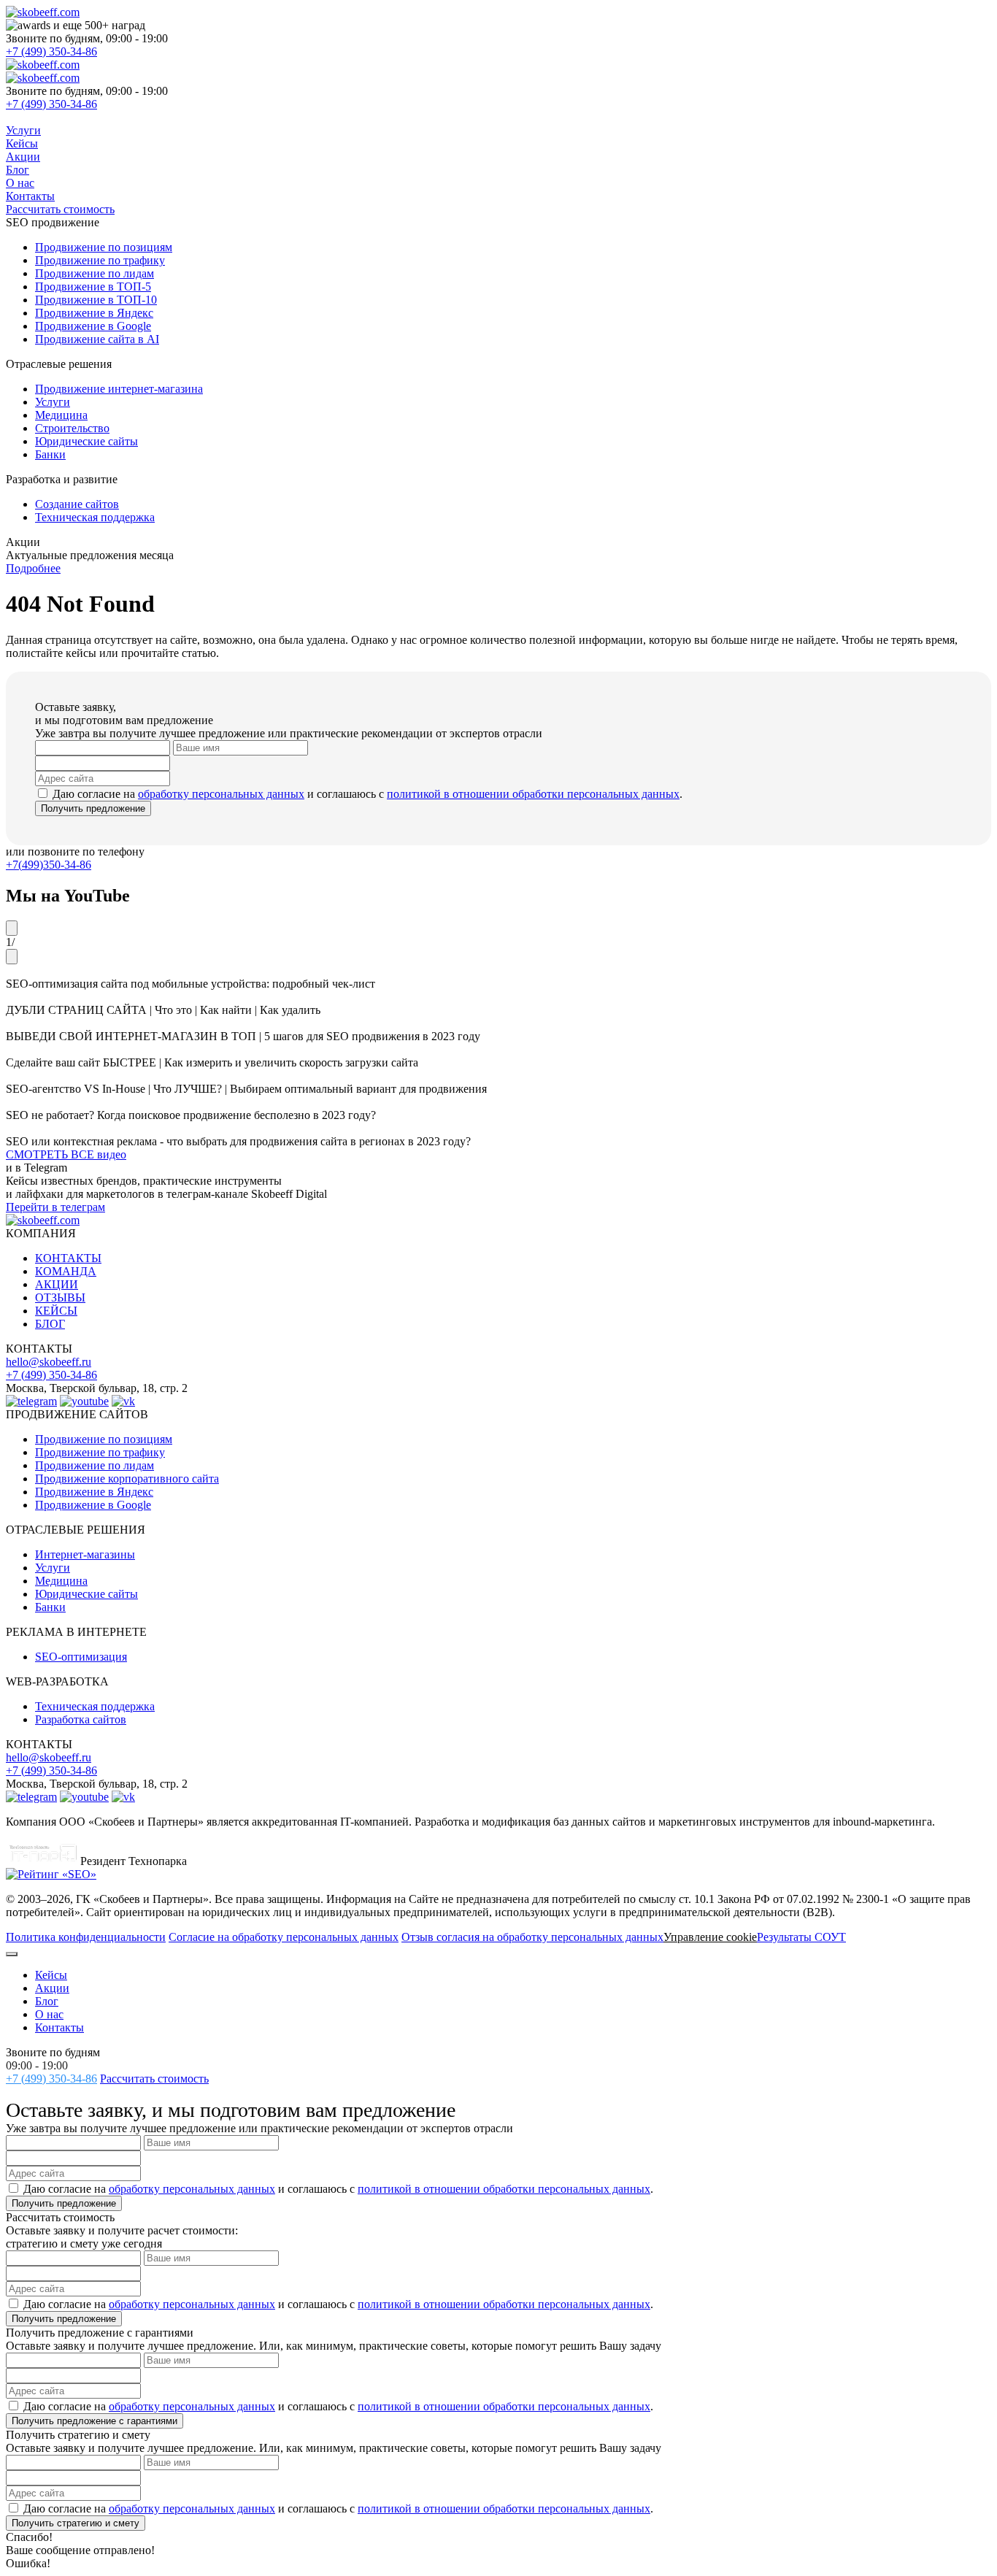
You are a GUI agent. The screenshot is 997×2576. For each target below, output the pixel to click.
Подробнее (33, 568)
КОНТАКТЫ (68, 1258)
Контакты (30, 196)
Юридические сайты (86, 1594)
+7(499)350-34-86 (49, 865)
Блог (18, 170)
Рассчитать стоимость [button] (60, 209)
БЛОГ (50, 1324)
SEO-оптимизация (81, 1657)
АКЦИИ (57, 1284)
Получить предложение (93, 808)
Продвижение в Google (93, 1505)
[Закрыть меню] (12, 1954)
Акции (23, 157)
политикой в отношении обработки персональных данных (533, 794)
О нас (20, 183)
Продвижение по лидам (95, 1465)
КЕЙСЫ (56, 1311)
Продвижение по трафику (100, 1452)
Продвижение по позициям (104, 1439)
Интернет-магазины (85, 1554)
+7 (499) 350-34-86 (51, 51)
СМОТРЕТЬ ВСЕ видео (66, 1154)
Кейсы (22, 143)
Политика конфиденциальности (86, 1937)
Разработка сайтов (81, 1719)
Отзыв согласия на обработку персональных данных (532, 1937)
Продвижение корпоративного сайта (127, 1479)
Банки (50, 1607)
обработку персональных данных (221, 794)
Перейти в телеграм (55, 1207)
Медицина (61, 1581)
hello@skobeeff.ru (49, 1362)
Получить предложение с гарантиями (95, 2421)
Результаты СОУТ (801, 1937)
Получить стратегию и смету (76, 2523)
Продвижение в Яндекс (94, 1492)
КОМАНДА (66, 1271)
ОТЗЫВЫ (60, 1297)
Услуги (23, 130)
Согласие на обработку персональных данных (284, 1937)
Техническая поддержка (95, 1706)
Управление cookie (710, 1937)
